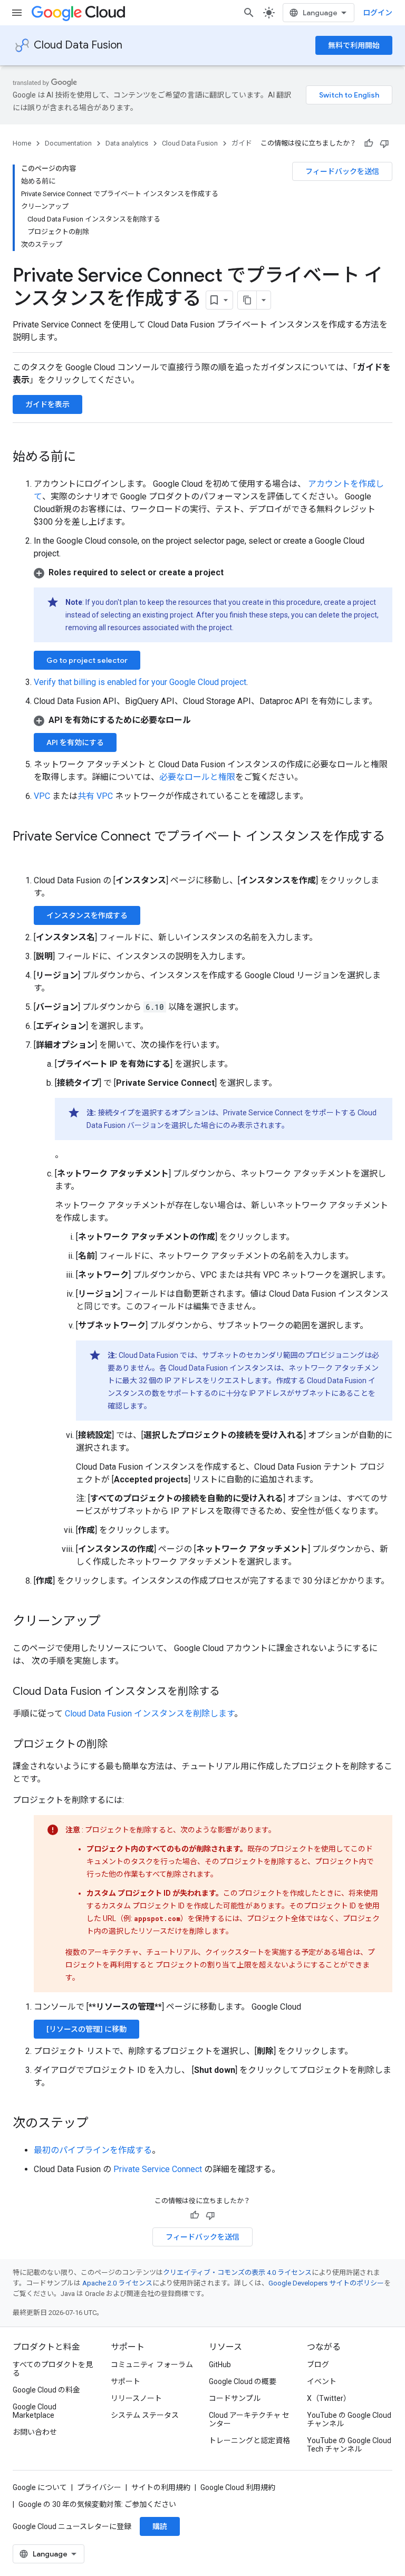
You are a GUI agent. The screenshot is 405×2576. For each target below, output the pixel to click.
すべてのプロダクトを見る (53, 2369)
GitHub (220, 2365)
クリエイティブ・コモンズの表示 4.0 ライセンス (237, 2273)
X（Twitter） (329, 2398)
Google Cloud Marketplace (35, 2411)
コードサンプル (235, 2398)
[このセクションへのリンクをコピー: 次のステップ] (99, 2124)
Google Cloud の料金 (46, 2390)
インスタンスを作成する (87, 915)
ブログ (318, 2365)
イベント (322, 2381)
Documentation (68, 143)
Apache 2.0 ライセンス (117, 2283)
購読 (160, 2526)
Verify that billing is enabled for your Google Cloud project (140, 682)
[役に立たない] (384, 143)
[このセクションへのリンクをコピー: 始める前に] (86, 458)
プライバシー (99, 2487)
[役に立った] (369, 143)
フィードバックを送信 (342, 171)
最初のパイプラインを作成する (93, 2150)
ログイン (378, 13)
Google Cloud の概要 (243, 2381)
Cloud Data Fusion (78, 45)
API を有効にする (75, 742)
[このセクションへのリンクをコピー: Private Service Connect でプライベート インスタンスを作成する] (23, 854)
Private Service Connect (158, 2169)
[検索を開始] (249, 13)
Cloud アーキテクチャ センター (249, 2419)
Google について (40, 2487)
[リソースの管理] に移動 (86, 2029)
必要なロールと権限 (197, 777)
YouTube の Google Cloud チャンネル (349, 2419)
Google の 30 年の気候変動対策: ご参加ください (97, 2504)
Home (22, 143)
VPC (42, 796)
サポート (126, 2381)
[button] (213, 573)
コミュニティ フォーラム (152, 2365)
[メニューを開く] (17, 13)
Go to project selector (87, 660)
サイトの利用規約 (161, 2487)
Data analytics (127, 143)
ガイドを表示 (47, 404)
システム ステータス (145, 2415)
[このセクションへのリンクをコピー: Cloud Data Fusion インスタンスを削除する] (230, 1692)
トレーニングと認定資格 (249, 2440)
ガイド (242, 143)
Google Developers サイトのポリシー (326, 2283)
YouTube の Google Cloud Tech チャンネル (349, 2445)
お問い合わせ (35, 2432)
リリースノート (136, 2398)
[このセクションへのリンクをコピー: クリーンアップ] (111, 1622)
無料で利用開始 (354, 45)
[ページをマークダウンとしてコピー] (247, 300)
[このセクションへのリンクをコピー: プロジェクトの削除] (118, 1745)
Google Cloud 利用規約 (238, 2487)
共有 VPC (95, 796)
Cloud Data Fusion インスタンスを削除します (150, 1714)
